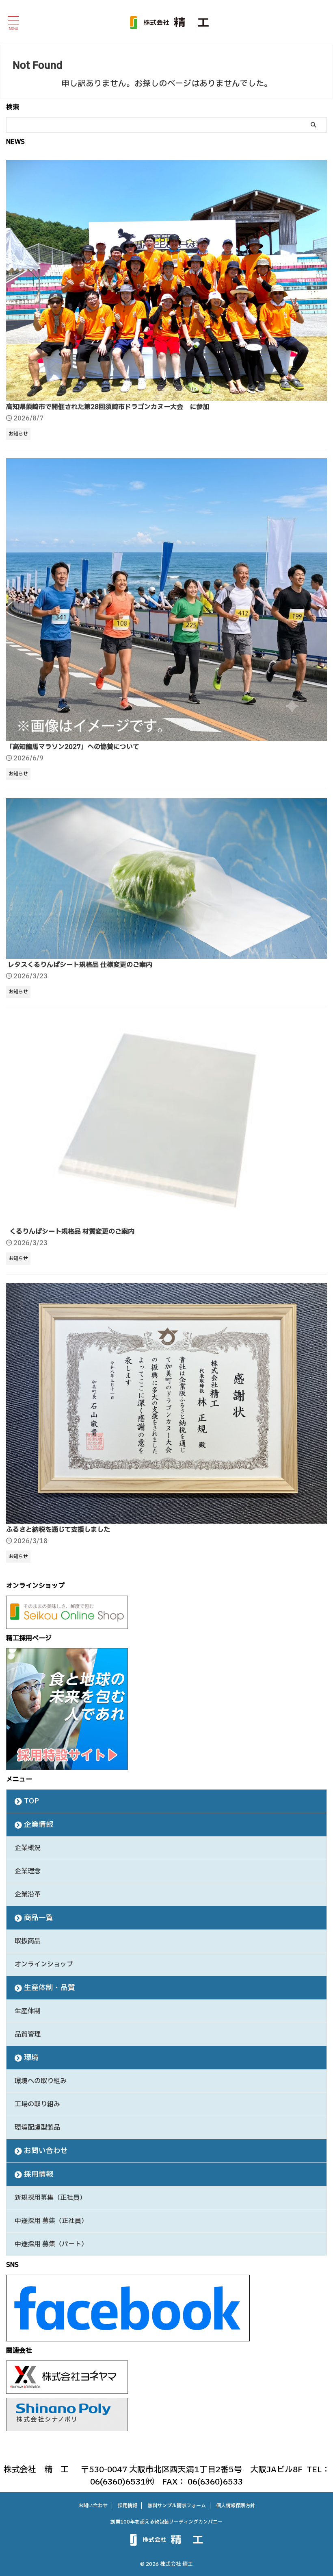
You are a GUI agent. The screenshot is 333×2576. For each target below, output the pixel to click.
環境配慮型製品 (37, 2127)
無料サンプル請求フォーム (177, 2506)
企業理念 (28, 1871)
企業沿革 (28, 1894)
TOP (31, 1801)
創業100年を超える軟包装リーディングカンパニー (166, 2522)
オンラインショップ (44, 1964)
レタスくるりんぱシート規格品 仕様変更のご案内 (80, 965)
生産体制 (28, 2011)
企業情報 (39, 1825)
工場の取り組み (37, 2104)
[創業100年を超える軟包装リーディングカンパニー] (169, 22)
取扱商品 (28, 1941)
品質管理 (28, 2034)
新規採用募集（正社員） (50, 2198)
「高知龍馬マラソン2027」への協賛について (73, 747)
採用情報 (39, 2174)
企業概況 (28, 1848)
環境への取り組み (41, 2081)
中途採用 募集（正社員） (51, 2221)
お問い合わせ (46, 2151)
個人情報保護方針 (236, 2506)
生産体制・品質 (50, 1988)
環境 (31, 2058)
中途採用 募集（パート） (51, 2244)
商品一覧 (39, 1918)
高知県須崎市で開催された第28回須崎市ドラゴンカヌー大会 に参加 (108, 407)
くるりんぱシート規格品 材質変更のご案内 (71, 1232)
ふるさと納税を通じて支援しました (58, 1530)
